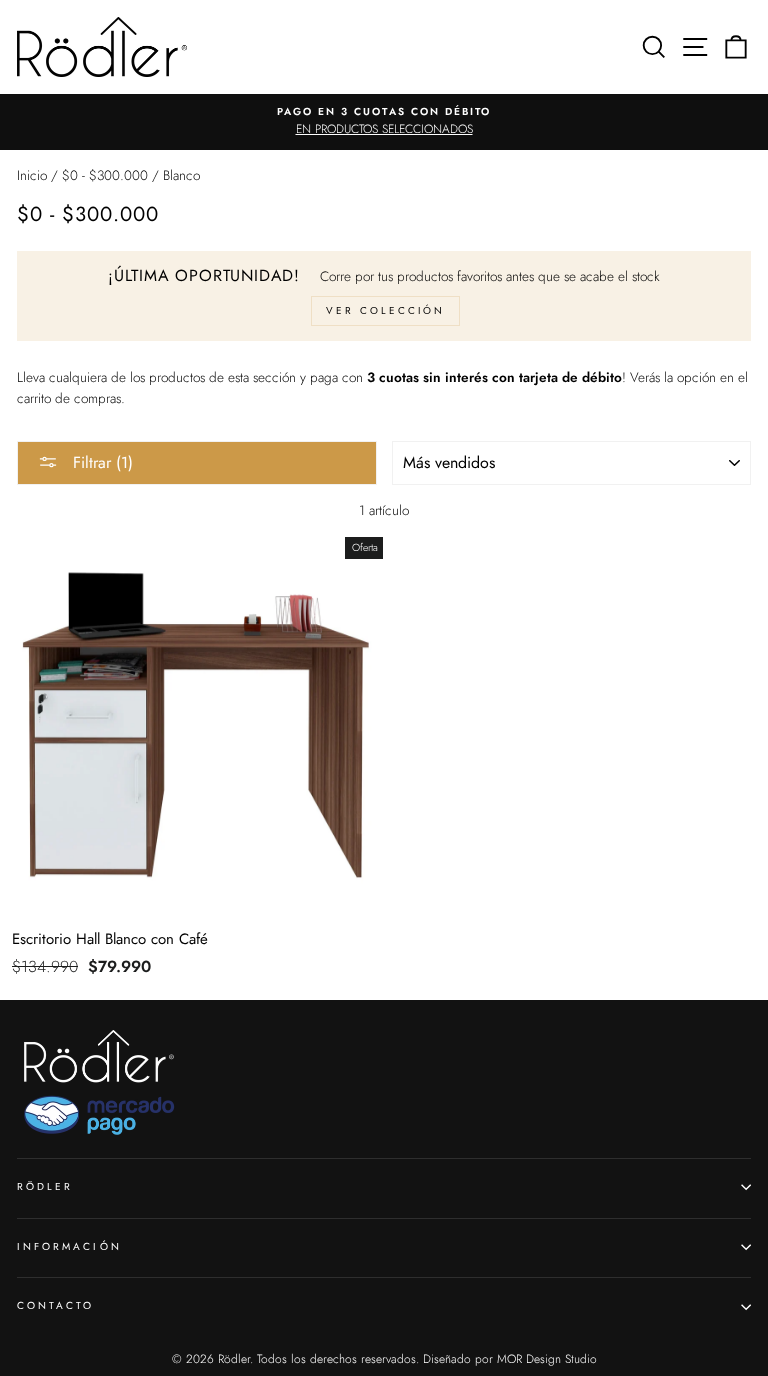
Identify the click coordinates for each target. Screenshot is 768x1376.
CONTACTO (55, 1305)
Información (69, 1246)
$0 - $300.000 (105, 175)
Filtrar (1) (100, 462)
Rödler (45, 1186)
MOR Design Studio (547, 1359)
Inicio (32, 175)
